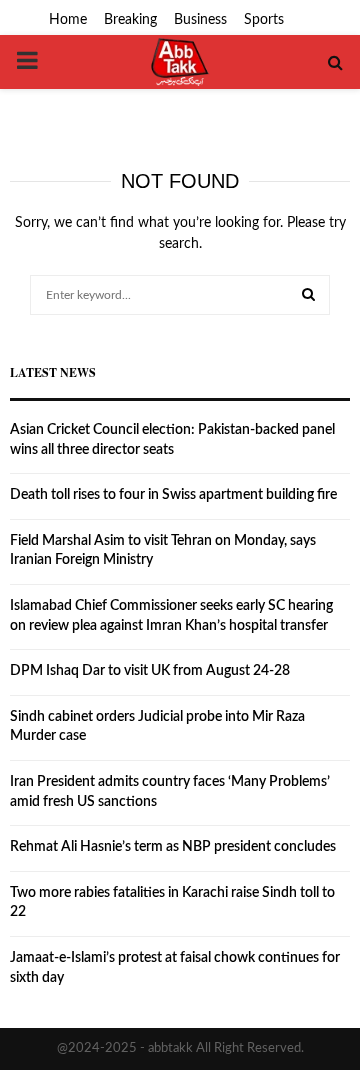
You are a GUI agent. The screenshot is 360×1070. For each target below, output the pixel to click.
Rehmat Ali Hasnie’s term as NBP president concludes (173, 847)
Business (200, 20)
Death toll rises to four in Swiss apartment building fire (173, 495)
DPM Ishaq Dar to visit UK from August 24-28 (150, 671)
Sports (264, 20)
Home (68, 20)
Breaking (130, 20)
